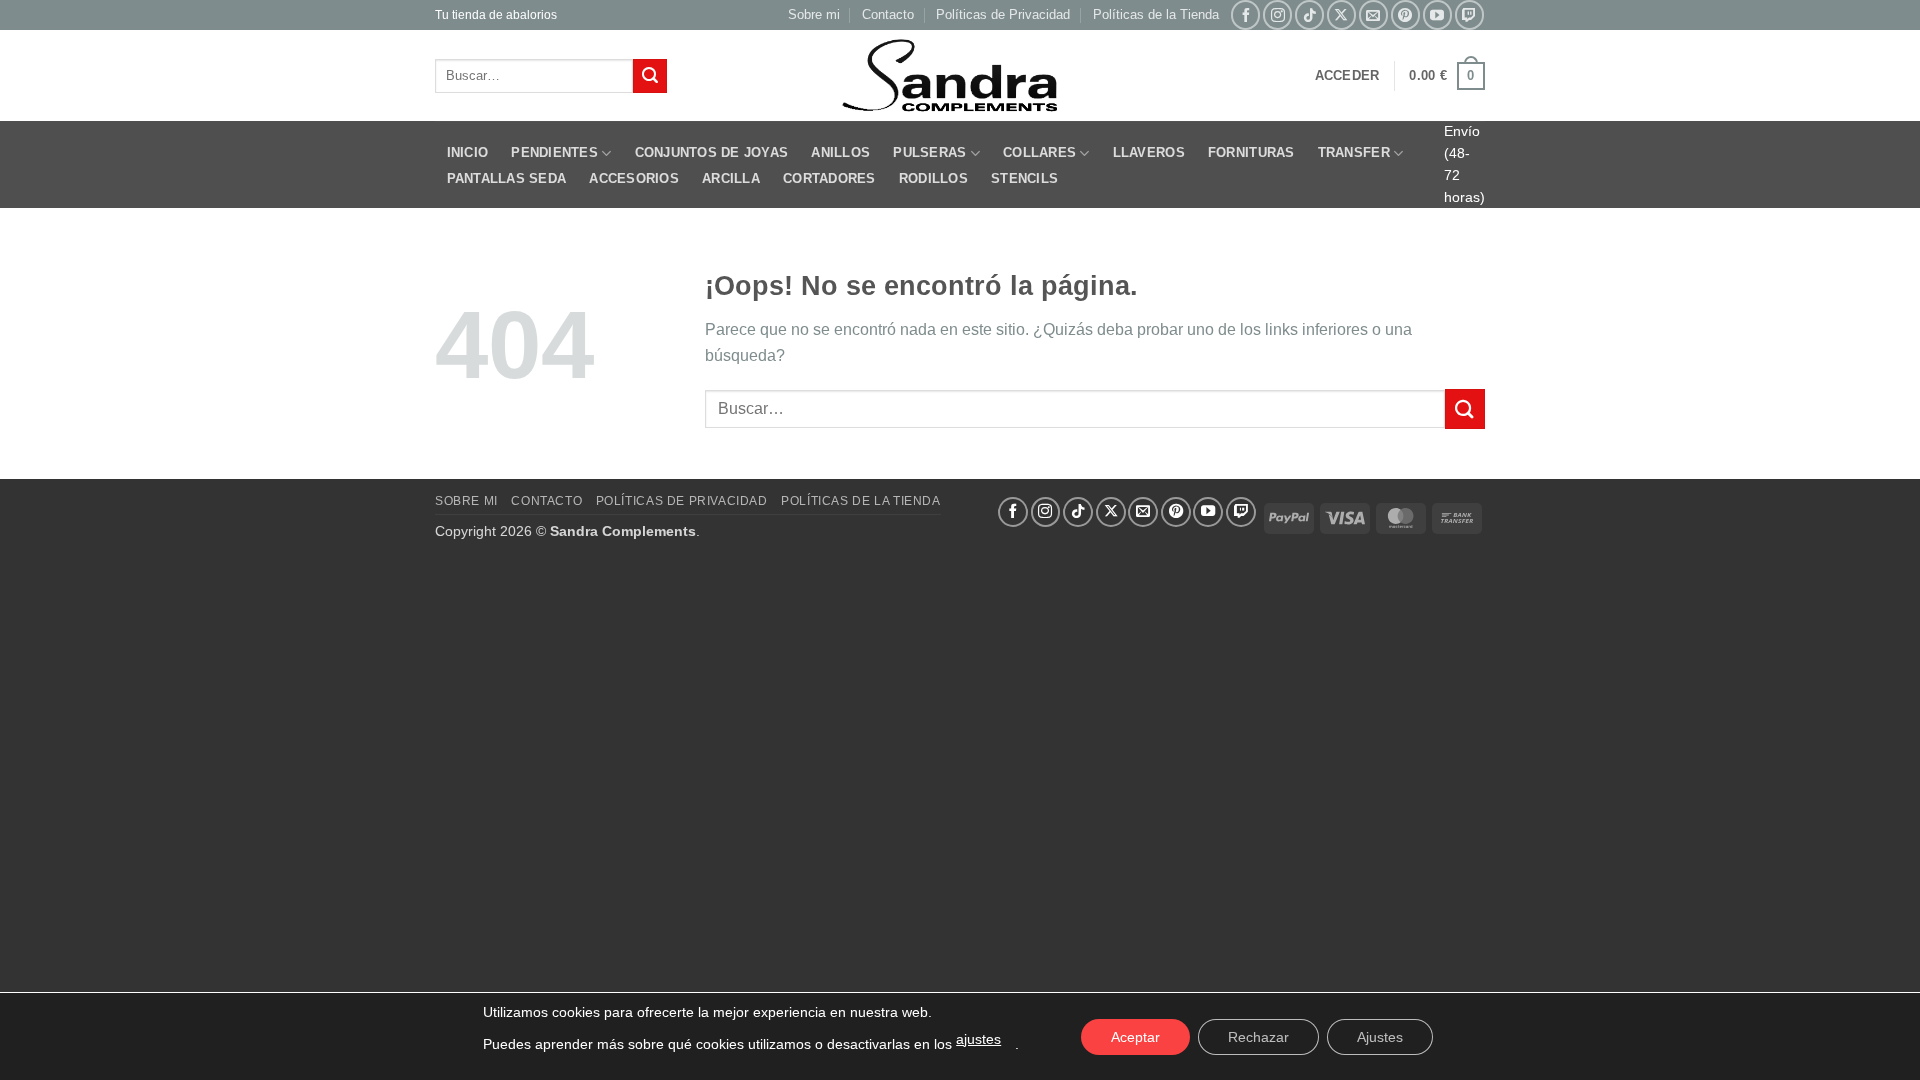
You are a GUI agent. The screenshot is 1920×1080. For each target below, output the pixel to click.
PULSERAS (929, 152)
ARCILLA (731, 178)
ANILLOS (840, 152)
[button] (1347, 76)
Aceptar (1135, 1037)
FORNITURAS (1251, 152)
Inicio (468, 152)
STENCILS (1024, 178)
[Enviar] (650, 76)
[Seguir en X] (1341, 14)
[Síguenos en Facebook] (1245, 14)
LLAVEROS (1149, 152)
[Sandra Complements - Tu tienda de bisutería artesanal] (960, 76)
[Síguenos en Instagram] (1277, 14)
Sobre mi (814, 14)
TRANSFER (1354, 152)
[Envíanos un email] (1373, 14)
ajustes (978, 1039)
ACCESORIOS (634, 178)
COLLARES (1039, 152)
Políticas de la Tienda (1156, 14)
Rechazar (1258, 1037)
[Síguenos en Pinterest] (1405, 14)
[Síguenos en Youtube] (1437, 14)
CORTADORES (829, 178)
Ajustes (1380, 1037)
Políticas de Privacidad (1003, 14)
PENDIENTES (554, 152)
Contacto (888, 14)
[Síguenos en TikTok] (1309, 14)
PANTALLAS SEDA (507, 178)
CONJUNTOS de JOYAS (712, 152)
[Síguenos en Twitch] (1469, 14)
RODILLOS (933, 178)
